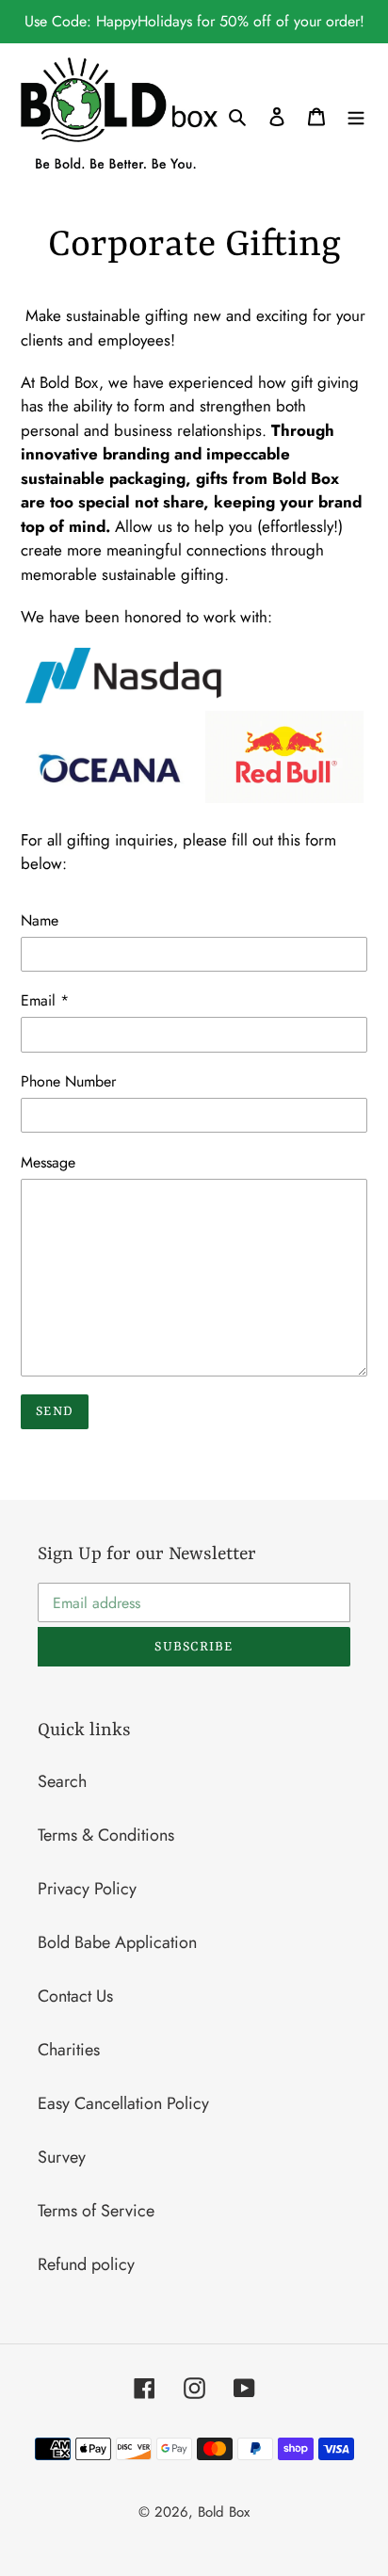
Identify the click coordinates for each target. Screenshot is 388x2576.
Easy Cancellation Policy (123, 2103)
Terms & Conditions (106, 1835)
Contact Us (75, 1996)
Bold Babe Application (117, 1942)
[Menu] (356, 115)
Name (40, 920)
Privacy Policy (87, 1889)
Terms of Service (96, 2211)
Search (62, 1781)
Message (48, 1162)
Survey (62, 2157)
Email (45, 1000)
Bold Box (224, 2512)
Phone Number (68, 1081)
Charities (69, 2050)
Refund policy (86, 2264)
